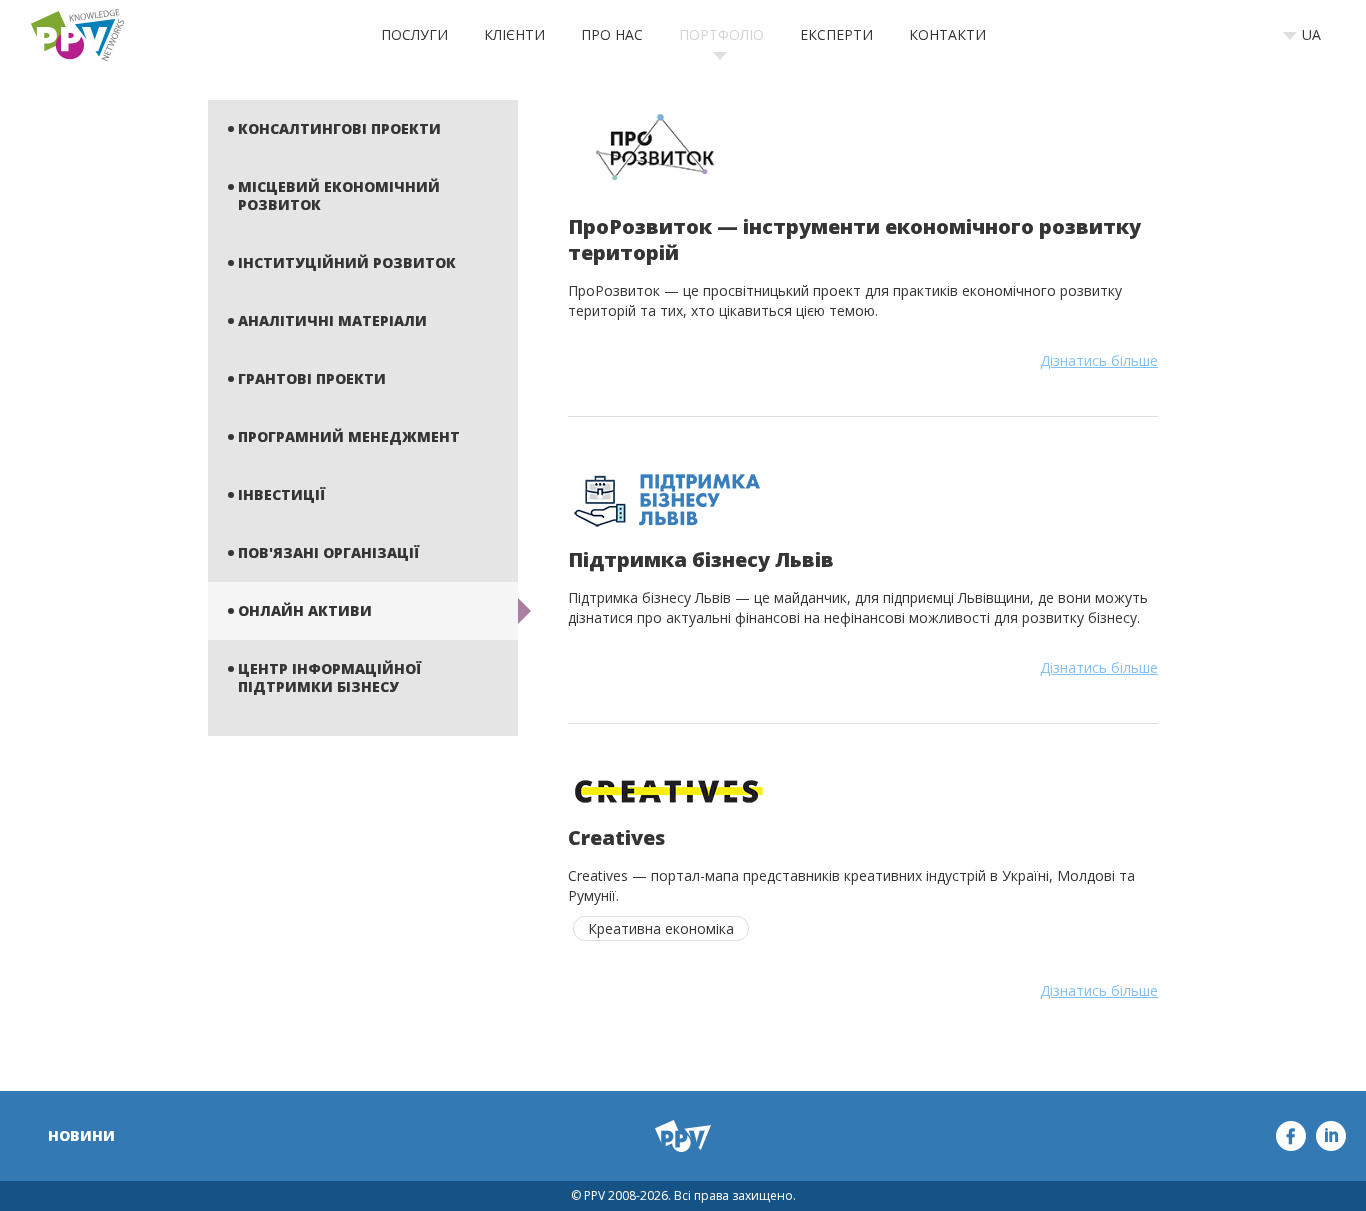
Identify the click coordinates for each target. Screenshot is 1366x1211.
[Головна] (77, 35)
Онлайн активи (305, 610)
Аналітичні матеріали (332, 320)
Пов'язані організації (328, 552)
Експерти (836, 34)
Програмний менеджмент (349, 436)
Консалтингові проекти (339, 128)
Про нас (612, 34)
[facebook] (1291, 1136)
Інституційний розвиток (347, 262)
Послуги (414, 34)
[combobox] (1308, 35)
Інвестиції (281, 494)
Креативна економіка (661, 928)
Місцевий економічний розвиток (339, 195)
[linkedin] (1331, 1136)
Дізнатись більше (1099, 360)
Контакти (947, 34)
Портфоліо (721, 34)
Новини (81, 1135)
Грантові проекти (312, 378)
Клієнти (514, 34)
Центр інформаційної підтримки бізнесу (329, 677)
